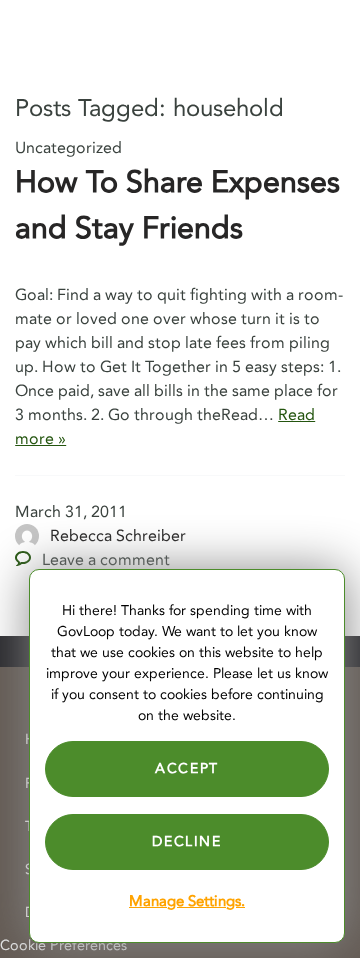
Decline (186, 841)
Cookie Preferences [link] (63, 945)
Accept (187, 768)
